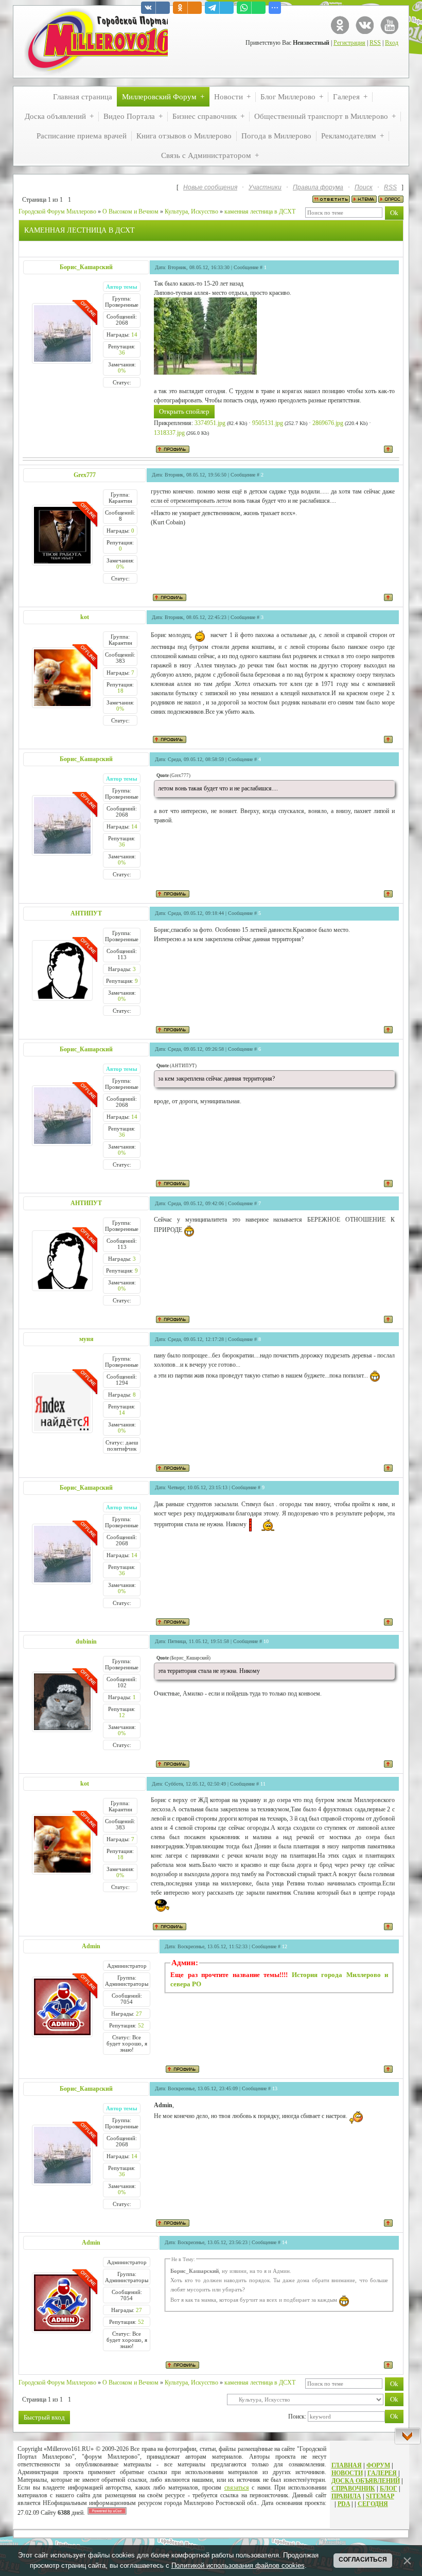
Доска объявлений (366, 2481)
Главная (347, 2465)
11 (263, 1784)
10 (266, 1641)
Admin (91, 1946)
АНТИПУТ (86, 913)
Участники (265, 187)
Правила (346, 2496)
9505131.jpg (268, 423)
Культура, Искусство (191, 211)
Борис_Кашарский (86, 267)
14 (134, 334)
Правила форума (318, 187)
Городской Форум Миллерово (57, 211)
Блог (389, 2489)
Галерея (382, 2473)
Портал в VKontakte (365, 25)
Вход (392, 43)
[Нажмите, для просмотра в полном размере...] (205, 373)
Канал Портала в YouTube (389, 25)
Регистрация (349, 43)
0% (122, 370)
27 (139, 2014)
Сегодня (373, 2504)
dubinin (86, 1642)
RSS (375, 43)
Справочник (353, 2489)
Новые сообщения (210, 187)
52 (141, 2025)
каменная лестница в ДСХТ (260, 211)
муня (86, 1339)
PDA (344, 2504)
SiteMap (380, 2496)
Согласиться (363, 2560)
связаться (237, 2487)
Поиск (364, 187)
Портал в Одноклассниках (340, 25)
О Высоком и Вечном (130, 211)
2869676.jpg (328, 423)
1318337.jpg (169, 433)
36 (122, 352)
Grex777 (85, 475)
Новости (347, 2473)
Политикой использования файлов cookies (238, 2565)
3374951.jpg (210, 423)
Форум (378, 2465)
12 (122, 1715)
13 (275, 2088)
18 (120, 691)
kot (85, 617)
